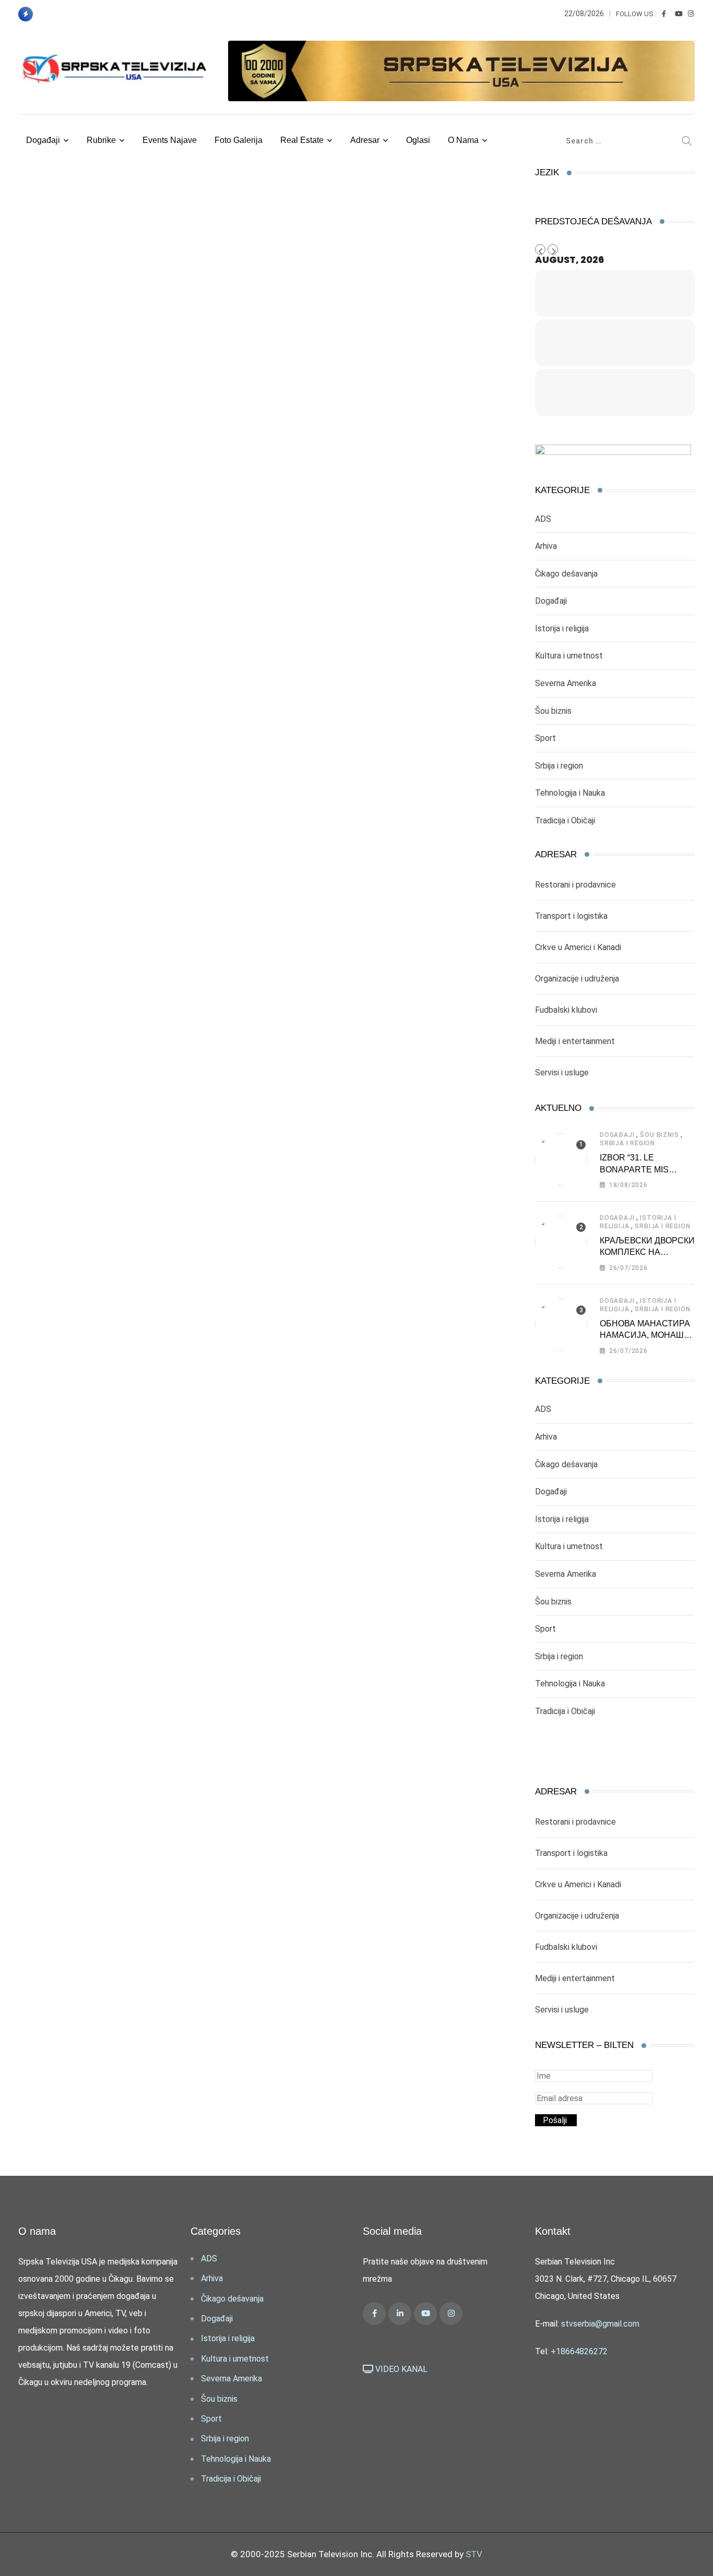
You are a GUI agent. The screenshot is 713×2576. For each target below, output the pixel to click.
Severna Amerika (566, 683)
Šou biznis (553, 711)
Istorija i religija (562, 628)
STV (474, 2554)
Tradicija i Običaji (565, 820)
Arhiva (546, 546)
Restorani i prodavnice (575, 885)
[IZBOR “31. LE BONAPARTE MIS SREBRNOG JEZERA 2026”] (561, 1159)
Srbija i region (559, 766)
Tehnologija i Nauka (570, 793)
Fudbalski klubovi (566, 1010)
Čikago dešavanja (566, 574)
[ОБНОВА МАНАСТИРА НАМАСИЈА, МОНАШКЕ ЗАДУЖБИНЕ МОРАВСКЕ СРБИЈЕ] (561, 1325)
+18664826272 (579, 2351)
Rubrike (101, 140)
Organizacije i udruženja (577, 979)
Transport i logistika (571, 916)
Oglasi (418, 140)
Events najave (170, 140)
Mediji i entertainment (575, 1041)
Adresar (365, 140)
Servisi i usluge (562, 1073)
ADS (543, 519)
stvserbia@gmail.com (600, 2324)
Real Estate (302, 140)
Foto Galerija (239, 140)
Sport (545, 738)
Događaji (43, 140)
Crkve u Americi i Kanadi (578, 947)
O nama (463, 140)
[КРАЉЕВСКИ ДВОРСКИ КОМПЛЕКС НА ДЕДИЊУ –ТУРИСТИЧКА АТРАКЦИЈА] (561, 1242)
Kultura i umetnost (569, 656)
